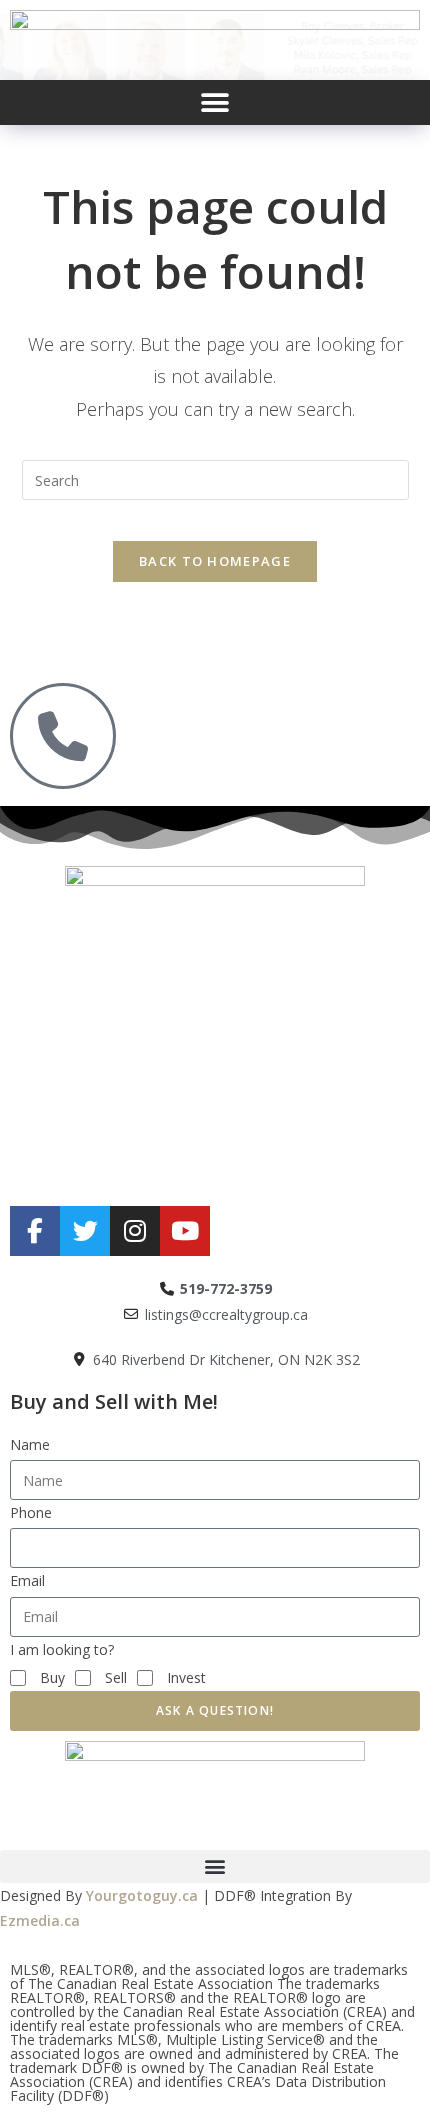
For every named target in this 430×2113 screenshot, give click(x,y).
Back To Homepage (215, 561)
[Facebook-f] (35, 1231)
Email (27, 1580)
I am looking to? (62, 1649)
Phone (31, 1512)
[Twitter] (85, 1231)
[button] (215, 102)
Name (30, 1444)
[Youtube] (185, 1231)
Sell (116, 1677)
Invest (186, 1677)
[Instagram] (135, 1231)
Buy (52, 1677)
